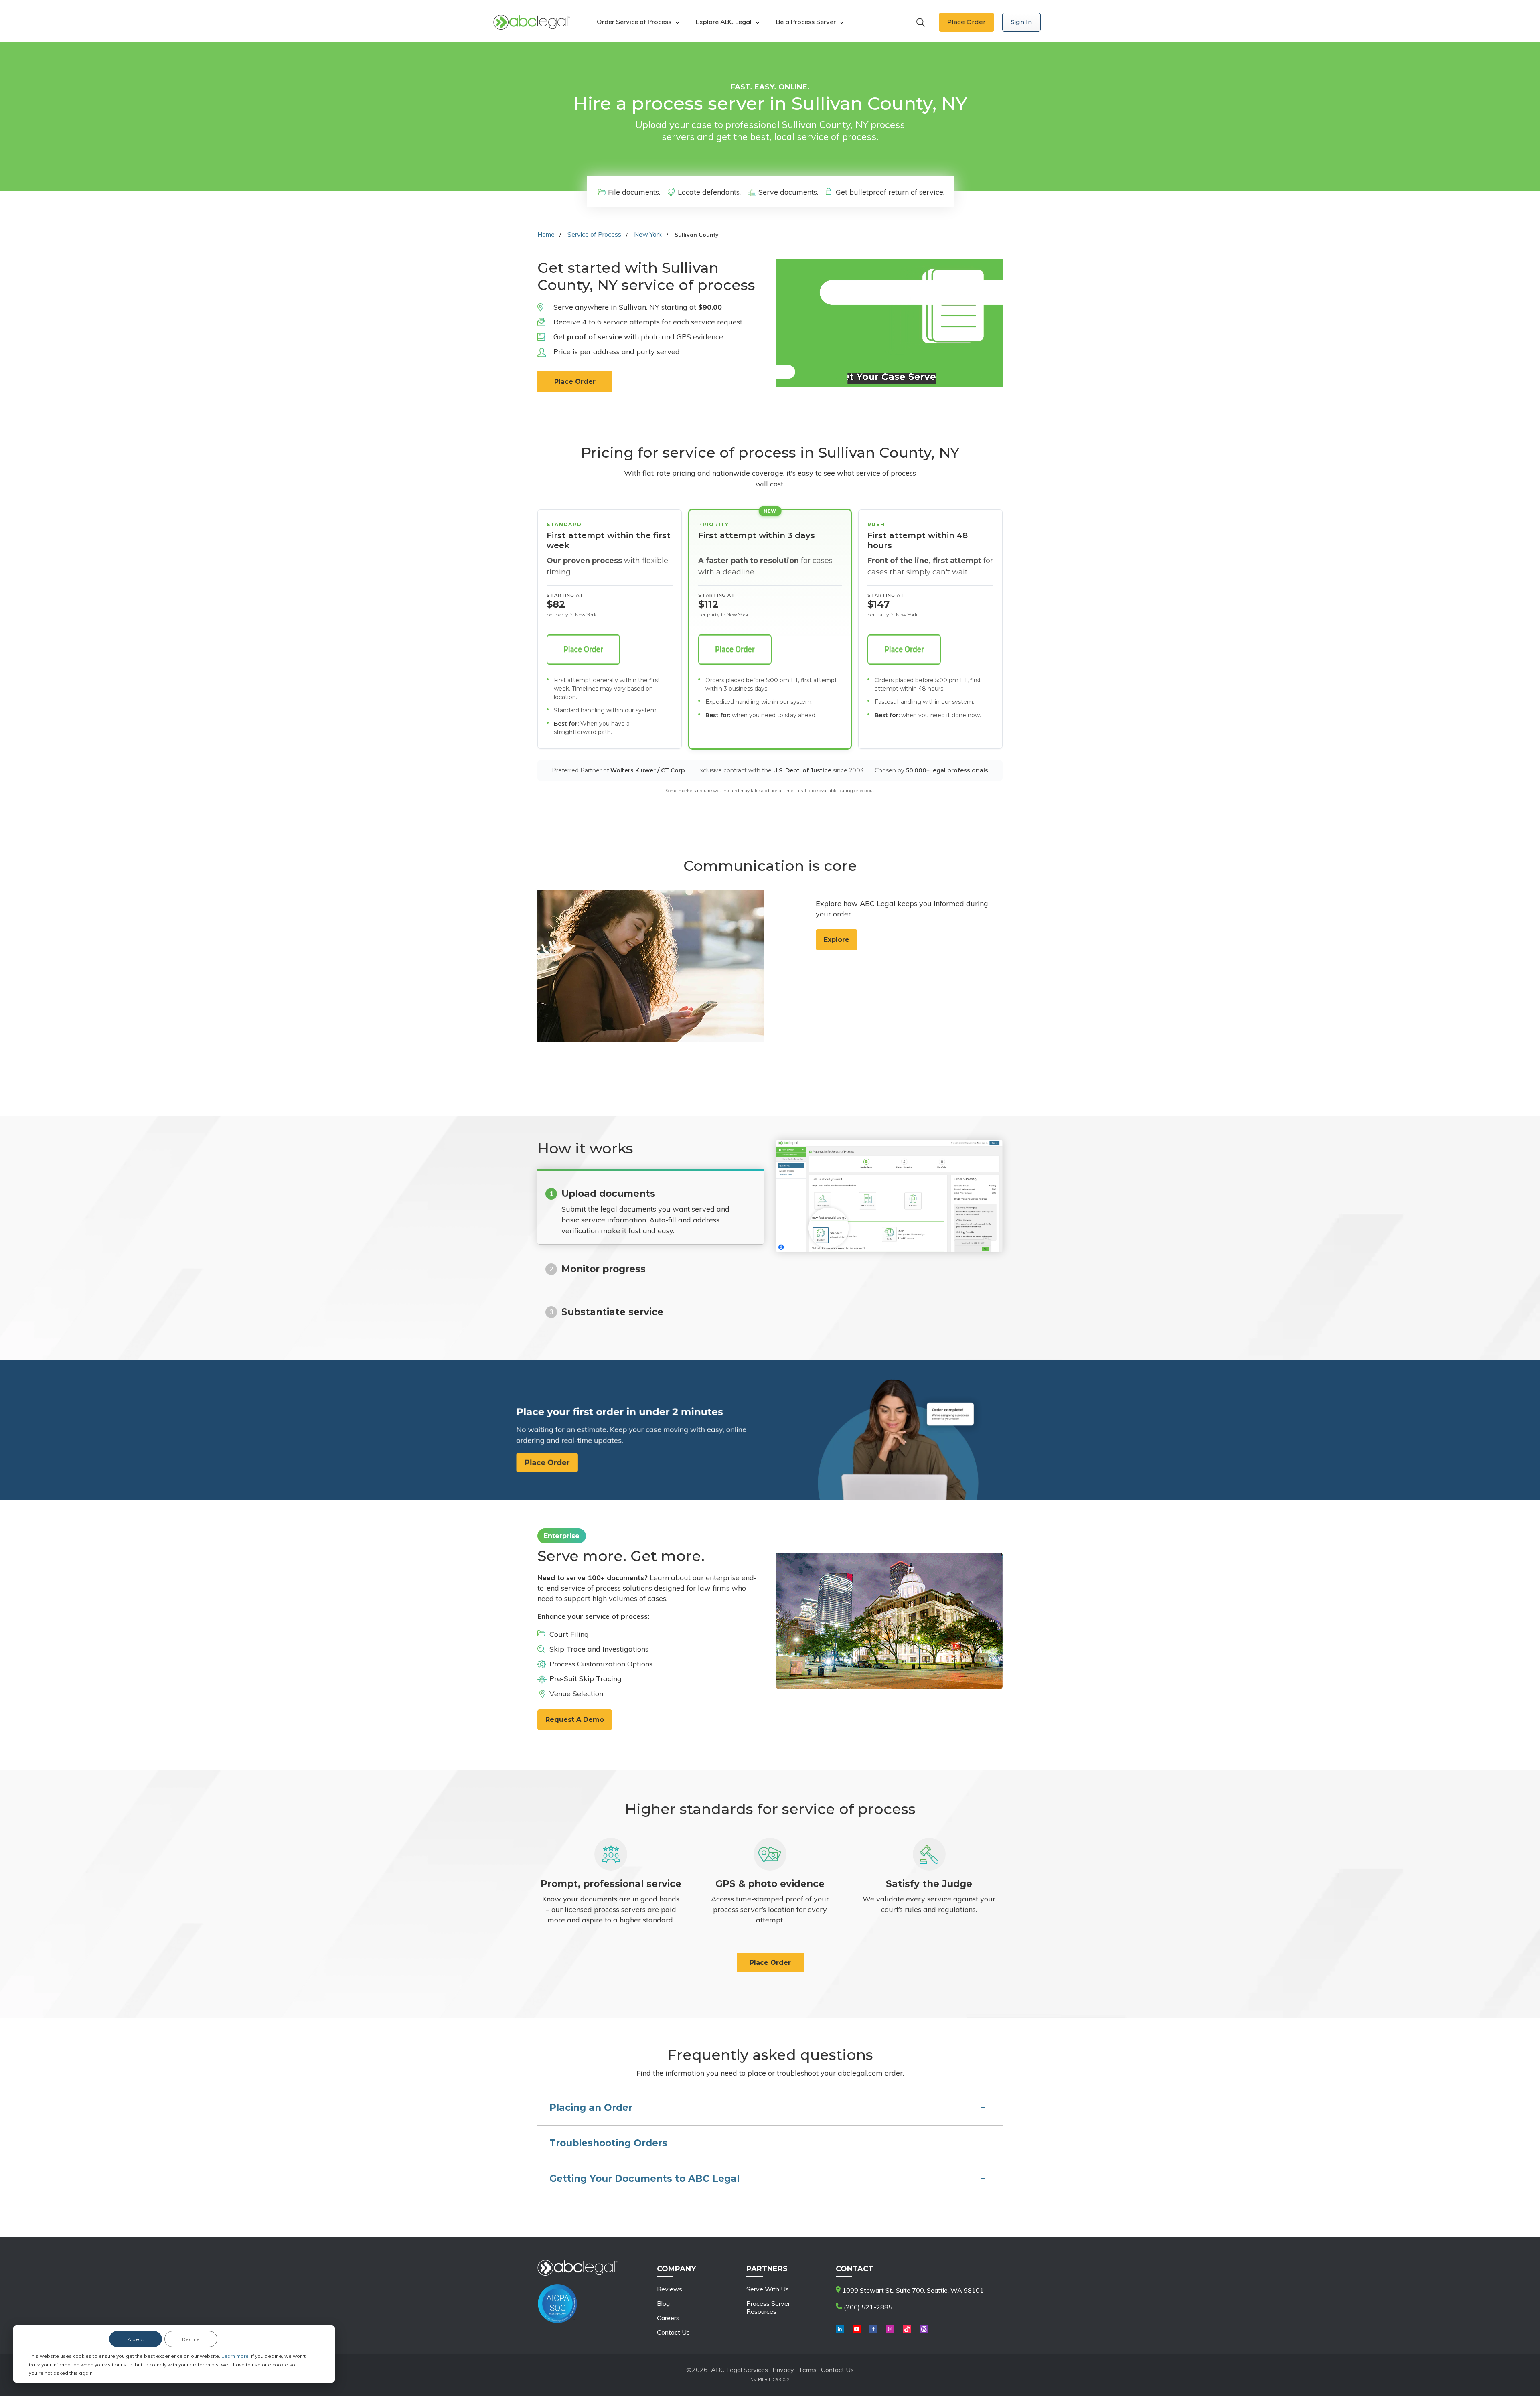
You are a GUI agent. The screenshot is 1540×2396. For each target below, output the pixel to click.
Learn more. (236, 2356)
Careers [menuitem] (668, 2318)
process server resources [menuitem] (768, 2307)
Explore (837, 940)
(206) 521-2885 (867, 2307)
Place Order (967, 22)
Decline (191, 2339)
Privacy (784, 2370)
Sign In (1021, 22)
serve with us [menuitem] (768, 2289)
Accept (136, 2339)
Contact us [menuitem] (673, 2332)
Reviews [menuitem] (670, 2289)
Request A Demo (575, 1720)
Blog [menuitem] (663, 2303)
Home (546, 234)
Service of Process (594, 234)
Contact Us (837, 2370)
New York (648, 234)
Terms (807, 2370)
